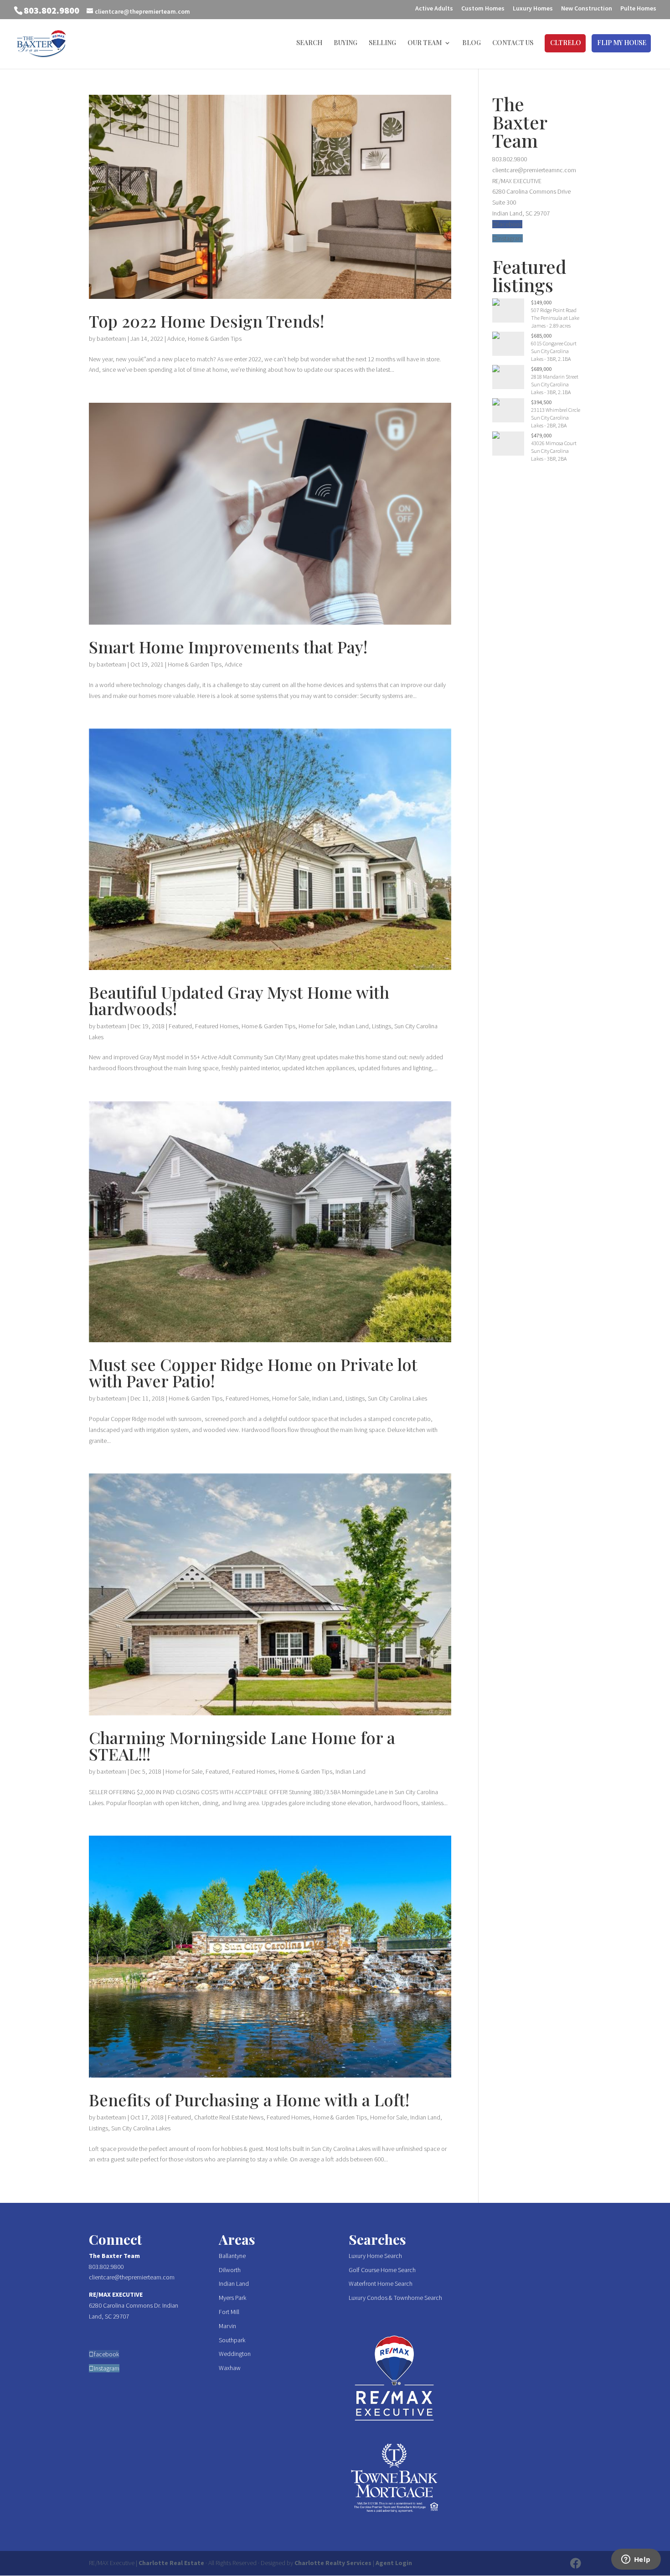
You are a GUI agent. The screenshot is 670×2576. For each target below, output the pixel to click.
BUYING (345, 43)
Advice (176, 339)
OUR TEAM (425, 43)
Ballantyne (232, 2256)
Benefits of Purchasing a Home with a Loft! (249, 2099)
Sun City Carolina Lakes (397, 1398)
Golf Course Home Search (382, 2270)
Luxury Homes (533, 9)
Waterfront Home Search (381, 2284)
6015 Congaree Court (554, 343)
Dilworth (230, 2270)
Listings (381, 1026)
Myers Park (232, 2298)
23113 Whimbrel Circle (556, 410)
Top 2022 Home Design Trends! (206, 321)
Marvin (227, 2326)
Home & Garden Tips (215, 339)
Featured (180, 1026)
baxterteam (111, 339)
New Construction (587, 9)
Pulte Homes (638, 9)
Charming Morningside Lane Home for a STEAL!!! (242, 1745)
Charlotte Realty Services (333, 2563)
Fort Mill (229, 2312)
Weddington (235, 2354)
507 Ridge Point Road (554, 310)
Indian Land (354, 1026)
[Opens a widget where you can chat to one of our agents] (636, 2560)
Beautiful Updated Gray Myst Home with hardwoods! (239, 1000)
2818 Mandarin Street (555, 377)
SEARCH (309, 43)
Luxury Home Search (375, 2256)
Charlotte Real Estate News (229, 2117)
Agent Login (394, 2563)
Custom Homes (483, 9)
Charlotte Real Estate (171, 2563)
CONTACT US (513, 43)
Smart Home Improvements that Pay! (228, 647)
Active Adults (434, 9)
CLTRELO (566, 43)
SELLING (382, 43)
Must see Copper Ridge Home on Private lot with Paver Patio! (253, 1372)
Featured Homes (217, 1026)
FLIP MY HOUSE (622, 43)
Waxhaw (230, 2368)
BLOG (472, 43)
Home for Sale (317, 1026)
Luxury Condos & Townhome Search (395, 2298)
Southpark (232, 2340)
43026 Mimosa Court (554, 443)
